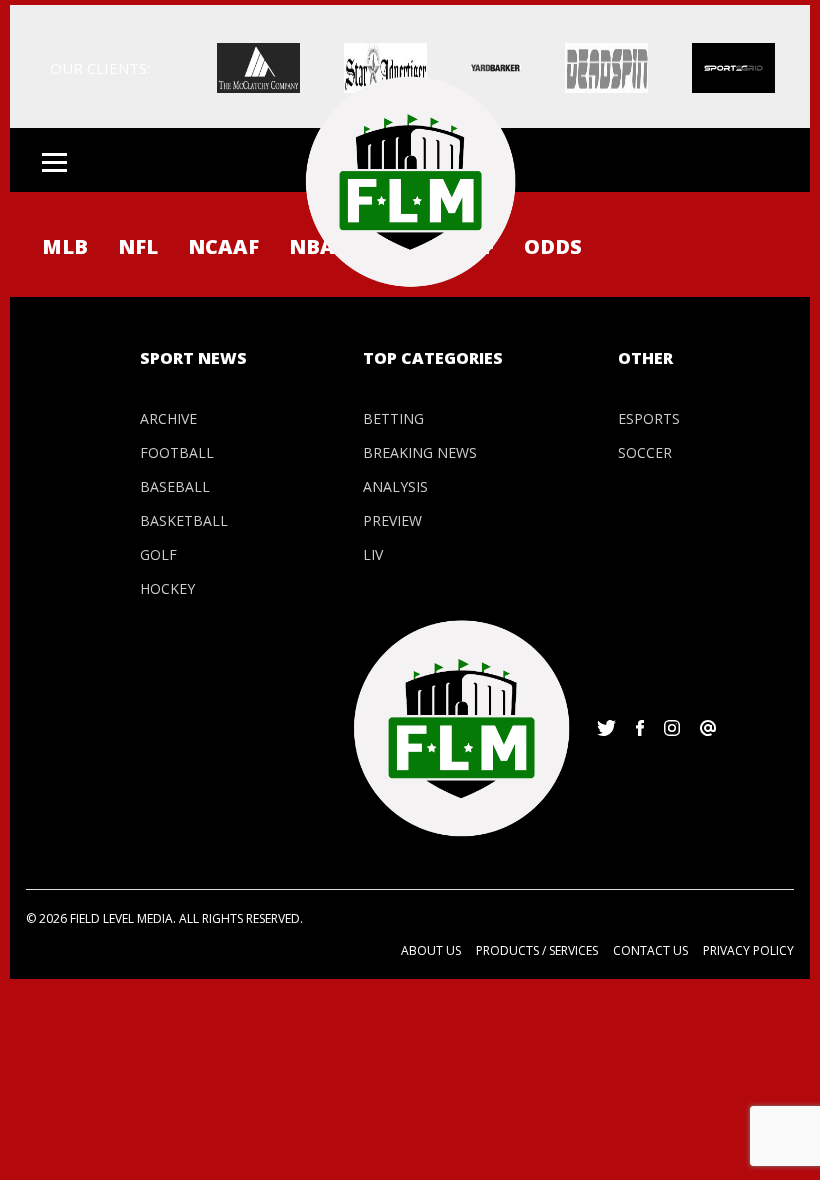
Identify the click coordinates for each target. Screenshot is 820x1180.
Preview (392, 520)
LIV (373, 554)
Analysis (395, 486)
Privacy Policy (748, 950)
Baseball (175, 486)
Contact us (650, 950)
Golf (158, 554)
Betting (393, 418)
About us (431, 950)
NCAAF (223, 246)
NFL (138, 246)
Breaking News (420, 452)
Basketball (184, 520)
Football (177, 452)
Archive (168, 418)
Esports (649, 418)
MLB (65, 246)
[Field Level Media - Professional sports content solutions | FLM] (410, 181)
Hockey (167, 588)
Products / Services (537, 950)
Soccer (645, 452)
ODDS (553, 246)
